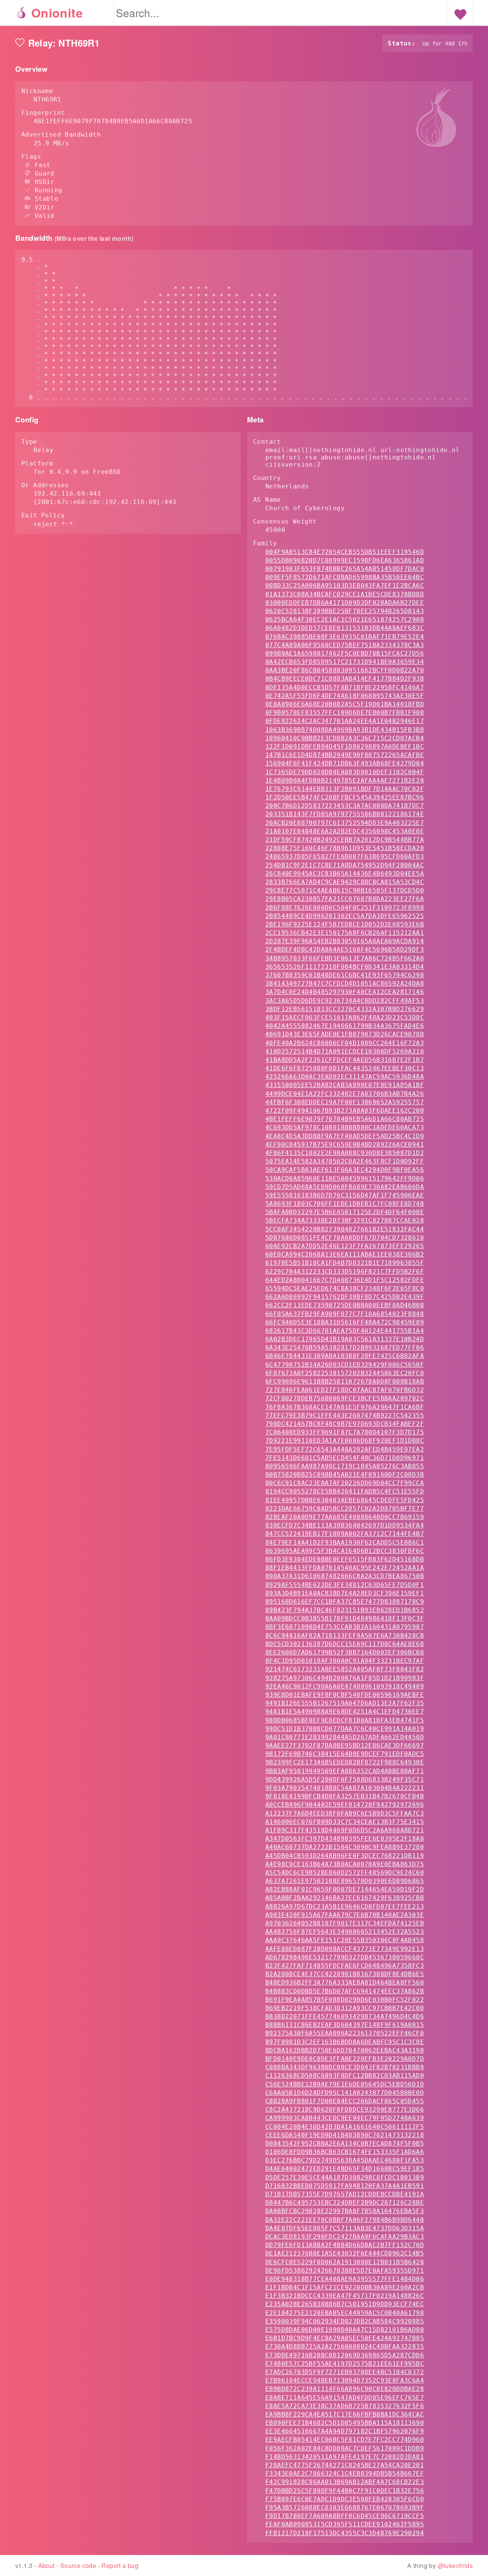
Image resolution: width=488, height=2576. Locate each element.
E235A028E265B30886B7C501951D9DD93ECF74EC (345, 2304)
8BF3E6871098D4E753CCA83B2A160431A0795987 (345, 1627)
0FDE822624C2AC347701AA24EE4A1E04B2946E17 (345, 721)
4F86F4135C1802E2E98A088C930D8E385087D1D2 (345, 1153)
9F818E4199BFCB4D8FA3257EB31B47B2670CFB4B (345, 1796)
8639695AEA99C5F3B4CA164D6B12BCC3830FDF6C (345, 1551)
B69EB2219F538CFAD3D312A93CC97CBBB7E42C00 (345, 2008)
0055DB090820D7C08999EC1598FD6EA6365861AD (345, 560)
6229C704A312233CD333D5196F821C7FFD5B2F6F (345, 1272)
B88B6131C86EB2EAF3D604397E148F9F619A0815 (345, 2025)
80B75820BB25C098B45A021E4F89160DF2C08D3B (345, 1475)
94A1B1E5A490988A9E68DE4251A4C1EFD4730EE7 (345, 1712)
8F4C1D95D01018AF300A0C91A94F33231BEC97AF (345, 1661)
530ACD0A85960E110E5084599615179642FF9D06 (345, 1178)
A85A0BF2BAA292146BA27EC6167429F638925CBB (345, 1898)
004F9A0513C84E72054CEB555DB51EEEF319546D (345, 552)
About (47, 2566)
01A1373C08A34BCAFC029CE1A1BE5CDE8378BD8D (345, 594)
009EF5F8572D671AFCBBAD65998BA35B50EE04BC (345, 577)
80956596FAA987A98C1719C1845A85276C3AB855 (345, 1466)
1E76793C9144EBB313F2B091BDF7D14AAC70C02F (345, 789)
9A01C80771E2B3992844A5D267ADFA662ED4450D (345, 1737)
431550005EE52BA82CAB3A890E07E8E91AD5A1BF (345, 1085)
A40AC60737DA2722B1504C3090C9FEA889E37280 (345, 1847)
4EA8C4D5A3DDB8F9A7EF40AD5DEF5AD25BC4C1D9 (345, 1136)
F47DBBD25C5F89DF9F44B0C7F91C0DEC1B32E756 (345, 2491)
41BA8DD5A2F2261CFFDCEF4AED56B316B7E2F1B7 (345, 1060)
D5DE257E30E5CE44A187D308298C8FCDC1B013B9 (345, 2177)
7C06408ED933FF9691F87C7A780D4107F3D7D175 (345, 1432)
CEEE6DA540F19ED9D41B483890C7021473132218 (345, 2135)
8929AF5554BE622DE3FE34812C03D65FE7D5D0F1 (345, 1585)
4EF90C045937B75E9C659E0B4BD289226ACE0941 (345, 1145)
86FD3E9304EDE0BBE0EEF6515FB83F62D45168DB (345, 1559)
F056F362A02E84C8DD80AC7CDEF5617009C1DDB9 (345, 2448)
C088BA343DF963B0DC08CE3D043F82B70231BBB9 (345, 2067)
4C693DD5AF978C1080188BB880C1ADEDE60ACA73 (345, 1127)
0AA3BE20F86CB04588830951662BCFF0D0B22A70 (345, 670)
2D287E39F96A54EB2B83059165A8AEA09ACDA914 (345, 941)
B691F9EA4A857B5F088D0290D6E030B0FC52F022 (345, 2000)
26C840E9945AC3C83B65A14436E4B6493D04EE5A (345, 874)
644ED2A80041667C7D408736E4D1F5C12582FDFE (345, 1280)
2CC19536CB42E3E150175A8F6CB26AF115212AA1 (345, 933)
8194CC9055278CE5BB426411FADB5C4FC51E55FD (345, 1491)
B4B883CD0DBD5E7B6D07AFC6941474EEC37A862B (345, 1991)
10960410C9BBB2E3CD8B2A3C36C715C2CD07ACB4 (345, 738)
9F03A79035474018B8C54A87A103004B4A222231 (345, 1788)
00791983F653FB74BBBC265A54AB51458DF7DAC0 (345, 569)
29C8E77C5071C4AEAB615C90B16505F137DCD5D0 (345, 890)
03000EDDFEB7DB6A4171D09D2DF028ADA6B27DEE (345, 603)
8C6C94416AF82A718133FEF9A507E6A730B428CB (345, 1636)
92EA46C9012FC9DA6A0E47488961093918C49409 (345, 1686)
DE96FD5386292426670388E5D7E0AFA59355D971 (345, 2271)
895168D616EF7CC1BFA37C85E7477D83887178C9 (345, 1602)
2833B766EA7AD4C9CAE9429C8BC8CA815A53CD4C (345, 882)
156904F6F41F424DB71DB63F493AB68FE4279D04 (345, 763)
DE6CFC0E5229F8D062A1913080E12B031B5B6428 (345, 2262)
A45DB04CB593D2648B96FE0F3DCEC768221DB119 (345, 1856)
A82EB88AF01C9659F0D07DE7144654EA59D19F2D (345, 1889)
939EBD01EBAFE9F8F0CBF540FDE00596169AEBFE (345, 1695)
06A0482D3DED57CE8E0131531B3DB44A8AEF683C (345, 628)
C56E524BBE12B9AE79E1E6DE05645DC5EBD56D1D (345, 2084)
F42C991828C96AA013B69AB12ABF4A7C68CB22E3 (345, 2482)
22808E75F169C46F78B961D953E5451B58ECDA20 (345, 848)
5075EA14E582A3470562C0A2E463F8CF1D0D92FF (345, 1161)
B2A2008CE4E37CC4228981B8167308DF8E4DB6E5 (345, 1974)
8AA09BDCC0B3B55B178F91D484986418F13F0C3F (345, 1618)
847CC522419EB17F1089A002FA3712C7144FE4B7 (345, 1534)
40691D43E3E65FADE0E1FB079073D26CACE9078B (345, 1034)
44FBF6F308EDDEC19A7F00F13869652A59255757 (345, 1102)
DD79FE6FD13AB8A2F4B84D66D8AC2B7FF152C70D (345, 2245)
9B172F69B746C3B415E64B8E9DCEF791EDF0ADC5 (345, 1754)
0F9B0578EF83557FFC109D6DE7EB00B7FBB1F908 (345, 713)
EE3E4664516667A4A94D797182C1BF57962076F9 (345, 2431)
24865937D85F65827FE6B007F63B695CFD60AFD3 (345, 856)
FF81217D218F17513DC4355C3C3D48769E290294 (345, 2533)
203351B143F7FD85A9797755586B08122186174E (345, 814)
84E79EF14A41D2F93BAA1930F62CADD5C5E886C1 (345, 1543)
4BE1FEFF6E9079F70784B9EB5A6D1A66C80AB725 (345, 1119)
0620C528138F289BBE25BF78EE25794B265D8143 (345, 611)
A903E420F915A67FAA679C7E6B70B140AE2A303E (345, 1915)
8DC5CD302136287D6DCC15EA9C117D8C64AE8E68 (345, 1644)
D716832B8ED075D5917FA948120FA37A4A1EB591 (345, 2186)
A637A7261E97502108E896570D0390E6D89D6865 (345, 1881)
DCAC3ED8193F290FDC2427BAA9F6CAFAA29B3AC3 (345, 2237)
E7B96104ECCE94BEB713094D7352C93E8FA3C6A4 (345, 2380)
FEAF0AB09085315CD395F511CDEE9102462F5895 (345, 2524)
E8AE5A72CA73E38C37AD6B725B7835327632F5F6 (345, 2406)
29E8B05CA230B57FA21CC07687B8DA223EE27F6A (345, 899)
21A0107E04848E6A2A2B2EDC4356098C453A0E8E (345, 831)
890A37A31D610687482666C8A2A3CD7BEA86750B (345, 1576)
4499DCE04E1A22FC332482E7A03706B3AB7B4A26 (345, 1094)
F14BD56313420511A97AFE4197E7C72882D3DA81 (345, 2457)
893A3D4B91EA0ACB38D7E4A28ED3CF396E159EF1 (345, 1593)
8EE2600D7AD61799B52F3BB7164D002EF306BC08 (345, 1652)
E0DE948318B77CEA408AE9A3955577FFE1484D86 (345, 2279)
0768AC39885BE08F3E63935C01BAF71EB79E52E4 (345, 637)
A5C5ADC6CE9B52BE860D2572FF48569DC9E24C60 (345, 1873)
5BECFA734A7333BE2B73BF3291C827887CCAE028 (345, 1220)
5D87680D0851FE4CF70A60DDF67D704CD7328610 (345, 1238)
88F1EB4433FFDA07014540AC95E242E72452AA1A (345, 1568)
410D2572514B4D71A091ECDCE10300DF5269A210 (345, 1051)
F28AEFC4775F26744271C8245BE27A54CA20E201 (345, 2465)
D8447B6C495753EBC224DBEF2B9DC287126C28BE (345, 2203)
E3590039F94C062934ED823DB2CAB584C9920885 (345, 2321)
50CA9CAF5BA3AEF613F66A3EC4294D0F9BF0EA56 (345, 1170)
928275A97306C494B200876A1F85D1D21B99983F (345, 1678)
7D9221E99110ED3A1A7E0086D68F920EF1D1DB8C (345, 1441)
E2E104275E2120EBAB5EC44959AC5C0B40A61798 (345, 2313)
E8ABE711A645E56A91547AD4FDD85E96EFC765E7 (345, 2398)
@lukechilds (455, 2566)
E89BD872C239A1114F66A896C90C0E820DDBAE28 (345, 2389)
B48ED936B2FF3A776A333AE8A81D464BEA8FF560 (345, 1982)
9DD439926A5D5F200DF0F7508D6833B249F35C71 (345, 1779)
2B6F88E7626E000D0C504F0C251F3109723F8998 (345, 908)
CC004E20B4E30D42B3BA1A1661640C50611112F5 (345, 2127)
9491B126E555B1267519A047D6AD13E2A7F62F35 (345, 1703)
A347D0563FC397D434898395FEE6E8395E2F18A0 (345, 1839)
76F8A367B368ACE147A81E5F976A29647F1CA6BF (345, 1407)
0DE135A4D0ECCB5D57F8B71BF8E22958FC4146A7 (345, 687)
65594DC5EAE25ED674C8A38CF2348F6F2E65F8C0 (345, 1288)
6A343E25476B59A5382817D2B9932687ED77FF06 (345, 1348)
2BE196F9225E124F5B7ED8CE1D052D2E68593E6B (345, 924)
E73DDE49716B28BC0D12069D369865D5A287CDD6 (345, 2355)
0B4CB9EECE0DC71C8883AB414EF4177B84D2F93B (345, 679)
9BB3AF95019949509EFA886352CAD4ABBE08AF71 (345, 1771)
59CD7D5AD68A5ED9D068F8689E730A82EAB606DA (345, 1187)
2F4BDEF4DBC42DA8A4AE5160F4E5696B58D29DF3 (345, 950)
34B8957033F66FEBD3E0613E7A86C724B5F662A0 (345, 958)
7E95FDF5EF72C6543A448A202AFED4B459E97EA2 (345, 1449)
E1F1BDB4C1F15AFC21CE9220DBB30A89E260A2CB (345, 2287)
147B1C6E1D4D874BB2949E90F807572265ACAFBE (345, 755)
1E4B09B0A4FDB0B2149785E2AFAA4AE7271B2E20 (345, 781)
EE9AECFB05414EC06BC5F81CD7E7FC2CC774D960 (345, 2440)
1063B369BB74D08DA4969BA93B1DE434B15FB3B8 (345, 730)
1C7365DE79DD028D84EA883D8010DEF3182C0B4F (345, 772)
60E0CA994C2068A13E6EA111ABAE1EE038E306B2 (345, 1254)
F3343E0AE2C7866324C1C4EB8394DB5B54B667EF (345, 2474)
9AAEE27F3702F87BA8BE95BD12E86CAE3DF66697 (345, 1746)
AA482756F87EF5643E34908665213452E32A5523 (345, 1932)
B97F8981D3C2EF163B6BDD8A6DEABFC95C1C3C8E (345, 2042)
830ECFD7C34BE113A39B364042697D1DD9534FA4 (345, 1525)
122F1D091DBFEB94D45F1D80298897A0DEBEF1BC (345, 747)
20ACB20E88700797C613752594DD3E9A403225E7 (345, 823)
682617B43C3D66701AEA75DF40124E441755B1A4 (345, 1331)
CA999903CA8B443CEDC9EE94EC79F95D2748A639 (345, 2118)
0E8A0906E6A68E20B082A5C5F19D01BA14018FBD (345, 704)
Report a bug (120, 2566)
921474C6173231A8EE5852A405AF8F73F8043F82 (345, 1669)
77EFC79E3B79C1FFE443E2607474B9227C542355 (345, 1415)
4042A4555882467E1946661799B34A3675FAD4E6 (345, 1026)
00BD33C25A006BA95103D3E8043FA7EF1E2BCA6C (345, 586)
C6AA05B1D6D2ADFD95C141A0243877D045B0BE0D (345, 2093)
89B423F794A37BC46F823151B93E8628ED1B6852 (345, 1610)
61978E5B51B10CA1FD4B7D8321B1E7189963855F (345, 1263)
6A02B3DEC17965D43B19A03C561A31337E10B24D (345, 1339)
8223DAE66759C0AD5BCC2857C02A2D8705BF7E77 (345, 1509)
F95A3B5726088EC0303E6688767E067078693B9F (345, 2508)
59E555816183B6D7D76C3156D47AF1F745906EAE (345, 1195)
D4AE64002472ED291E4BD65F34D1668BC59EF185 (345, 2169)
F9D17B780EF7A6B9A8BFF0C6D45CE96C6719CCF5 (345, 2516)
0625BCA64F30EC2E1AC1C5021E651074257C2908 (345, 619)
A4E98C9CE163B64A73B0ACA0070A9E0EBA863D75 (345, 1864)
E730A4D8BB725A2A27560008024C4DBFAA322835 (345, 2346)
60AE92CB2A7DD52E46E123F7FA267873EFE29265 (345, 1246)
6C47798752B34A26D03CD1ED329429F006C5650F (345, 1365)
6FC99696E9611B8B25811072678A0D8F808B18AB (345, 1381)
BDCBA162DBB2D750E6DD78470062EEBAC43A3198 (345, 2050)
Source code (78, 2566)
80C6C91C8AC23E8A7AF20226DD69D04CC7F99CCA (345, 1483)
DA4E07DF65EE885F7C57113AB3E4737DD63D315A (345, 2228)
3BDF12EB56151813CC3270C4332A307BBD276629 (345, 1009)
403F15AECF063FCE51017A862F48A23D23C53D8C (345, 1017)
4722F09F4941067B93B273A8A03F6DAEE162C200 (345, 1111)
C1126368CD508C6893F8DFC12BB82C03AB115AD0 (345, 2076)
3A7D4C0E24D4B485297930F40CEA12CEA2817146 (345, 992)
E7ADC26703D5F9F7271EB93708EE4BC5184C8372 (345, 2372)
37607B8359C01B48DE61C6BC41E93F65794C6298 (345, 975)
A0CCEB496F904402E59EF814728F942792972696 (345, 1805)
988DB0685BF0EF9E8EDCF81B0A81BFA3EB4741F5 (345, 1720)
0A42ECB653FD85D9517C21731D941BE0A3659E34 (345, 662)
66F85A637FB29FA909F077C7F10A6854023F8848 (345, 1314)
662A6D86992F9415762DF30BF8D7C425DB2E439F (345, 1297)
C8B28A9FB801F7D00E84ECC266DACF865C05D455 (345, 2101)
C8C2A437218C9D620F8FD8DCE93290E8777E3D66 (345, 2110)
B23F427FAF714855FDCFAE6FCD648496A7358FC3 (345, 1966)
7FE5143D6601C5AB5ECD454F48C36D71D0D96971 (345, 1458)
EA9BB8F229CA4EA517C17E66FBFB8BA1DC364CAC (345, 2414)
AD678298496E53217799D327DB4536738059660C (345, 1957)
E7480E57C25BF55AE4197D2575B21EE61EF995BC (345, 2364)
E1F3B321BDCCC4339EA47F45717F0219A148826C (345, 2296)
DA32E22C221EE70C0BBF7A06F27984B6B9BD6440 (345, 2220)
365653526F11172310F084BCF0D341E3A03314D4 (345, 967)
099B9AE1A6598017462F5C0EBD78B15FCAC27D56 (345, 653)
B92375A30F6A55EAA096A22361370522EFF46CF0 (345, 2033)
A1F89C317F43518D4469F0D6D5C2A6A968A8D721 (345, 1830)
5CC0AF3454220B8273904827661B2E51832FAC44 (345, 1229)
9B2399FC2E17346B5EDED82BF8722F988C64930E (345, 1762)
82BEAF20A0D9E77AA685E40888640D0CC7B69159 (345, 1517)
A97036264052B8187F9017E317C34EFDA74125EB (345, 1923)
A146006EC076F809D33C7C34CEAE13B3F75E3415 (345, 1822)
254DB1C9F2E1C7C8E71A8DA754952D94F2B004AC (345, 865)
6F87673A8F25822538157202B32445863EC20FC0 (345, 1373)
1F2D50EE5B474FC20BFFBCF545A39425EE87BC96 (345, 797)
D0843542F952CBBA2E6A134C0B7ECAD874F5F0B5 (345, 2143)
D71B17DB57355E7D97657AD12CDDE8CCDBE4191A (345, 2194)
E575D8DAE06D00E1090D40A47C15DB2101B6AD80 (345, 2330)
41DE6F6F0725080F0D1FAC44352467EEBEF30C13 (345, 1068)
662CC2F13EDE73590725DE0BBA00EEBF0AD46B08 (345, 1305)
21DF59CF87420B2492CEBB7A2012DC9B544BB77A (345, 840)
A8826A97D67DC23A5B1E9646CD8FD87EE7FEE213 (345, 1907)
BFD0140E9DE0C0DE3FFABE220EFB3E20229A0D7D (345, 2059)
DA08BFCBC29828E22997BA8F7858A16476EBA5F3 (345, 2211)
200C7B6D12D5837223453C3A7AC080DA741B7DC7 (345, 806)
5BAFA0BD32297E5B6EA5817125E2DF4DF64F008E (345, 1212)
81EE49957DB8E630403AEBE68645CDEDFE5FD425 (345, 1500)
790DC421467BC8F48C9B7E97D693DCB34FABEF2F (345, 1424)
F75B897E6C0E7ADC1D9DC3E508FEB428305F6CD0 (345, 2499)
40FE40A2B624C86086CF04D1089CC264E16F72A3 (345, 1043)
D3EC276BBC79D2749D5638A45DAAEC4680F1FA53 (345, 2160)
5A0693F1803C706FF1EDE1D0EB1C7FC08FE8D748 (345, 1204)
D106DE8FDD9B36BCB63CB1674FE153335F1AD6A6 (345, 2152)
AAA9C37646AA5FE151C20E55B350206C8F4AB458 (345, 1940)
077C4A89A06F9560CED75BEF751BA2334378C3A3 (345, 645)
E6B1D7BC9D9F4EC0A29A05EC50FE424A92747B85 (345, 2338)
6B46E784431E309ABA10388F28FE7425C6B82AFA (345, 1356)
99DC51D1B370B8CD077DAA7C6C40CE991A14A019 (345, 1729)
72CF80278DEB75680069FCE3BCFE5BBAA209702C (345, 1398)
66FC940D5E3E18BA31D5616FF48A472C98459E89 (345, 1322)
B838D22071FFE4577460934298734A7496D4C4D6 (345, 2016)
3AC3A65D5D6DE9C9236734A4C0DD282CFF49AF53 (345, 1001)
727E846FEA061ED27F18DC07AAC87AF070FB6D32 (345, 1390)
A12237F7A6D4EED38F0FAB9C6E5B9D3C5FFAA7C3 (345, 1813)
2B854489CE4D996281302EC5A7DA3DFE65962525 (345, 916)
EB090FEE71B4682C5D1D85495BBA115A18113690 (345, 2423)
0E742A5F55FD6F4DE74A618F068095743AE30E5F (345, 696)
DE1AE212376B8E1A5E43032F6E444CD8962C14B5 (345, 2253)
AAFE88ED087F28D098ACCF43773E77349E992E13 (345, 1949)
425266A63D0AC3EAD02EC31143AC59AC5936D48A (345, 1077)
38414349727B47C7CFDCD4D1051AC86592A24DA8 (345, 984)
